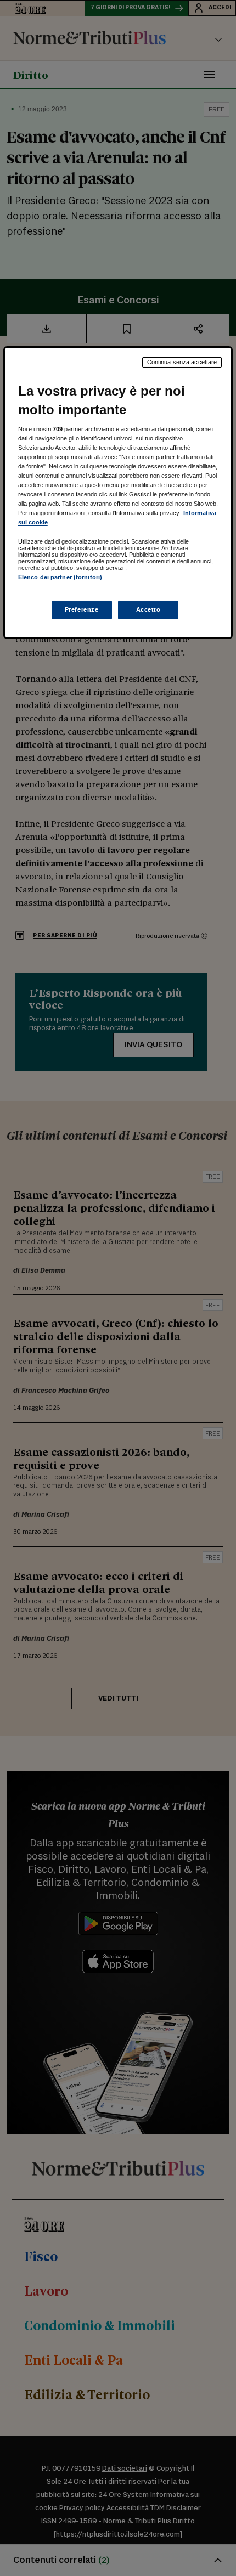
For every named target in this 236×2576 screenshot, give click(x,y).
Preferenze (82, 609)
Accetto (148, 609)
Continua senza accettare (182, 362)
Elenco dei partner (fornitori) (60, 577)
